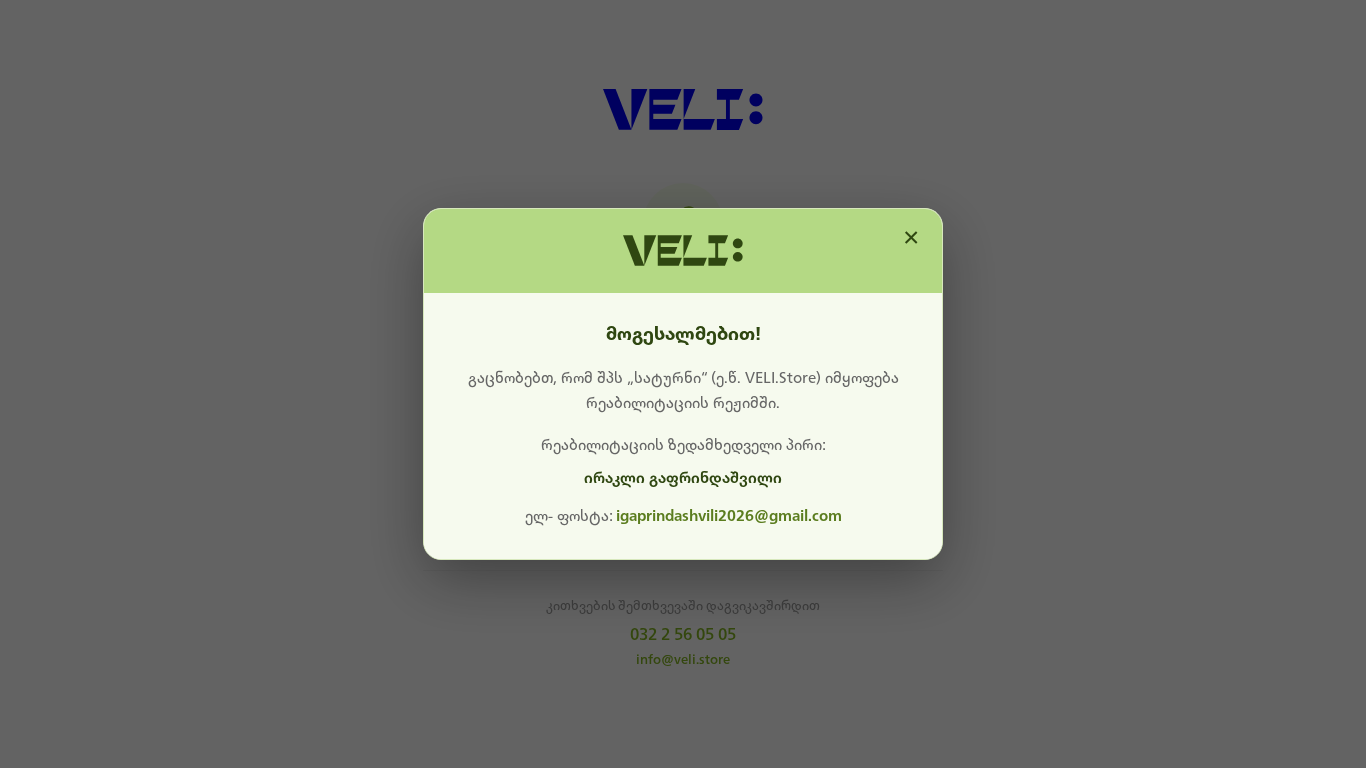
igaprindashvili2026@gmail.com (729, 516)
